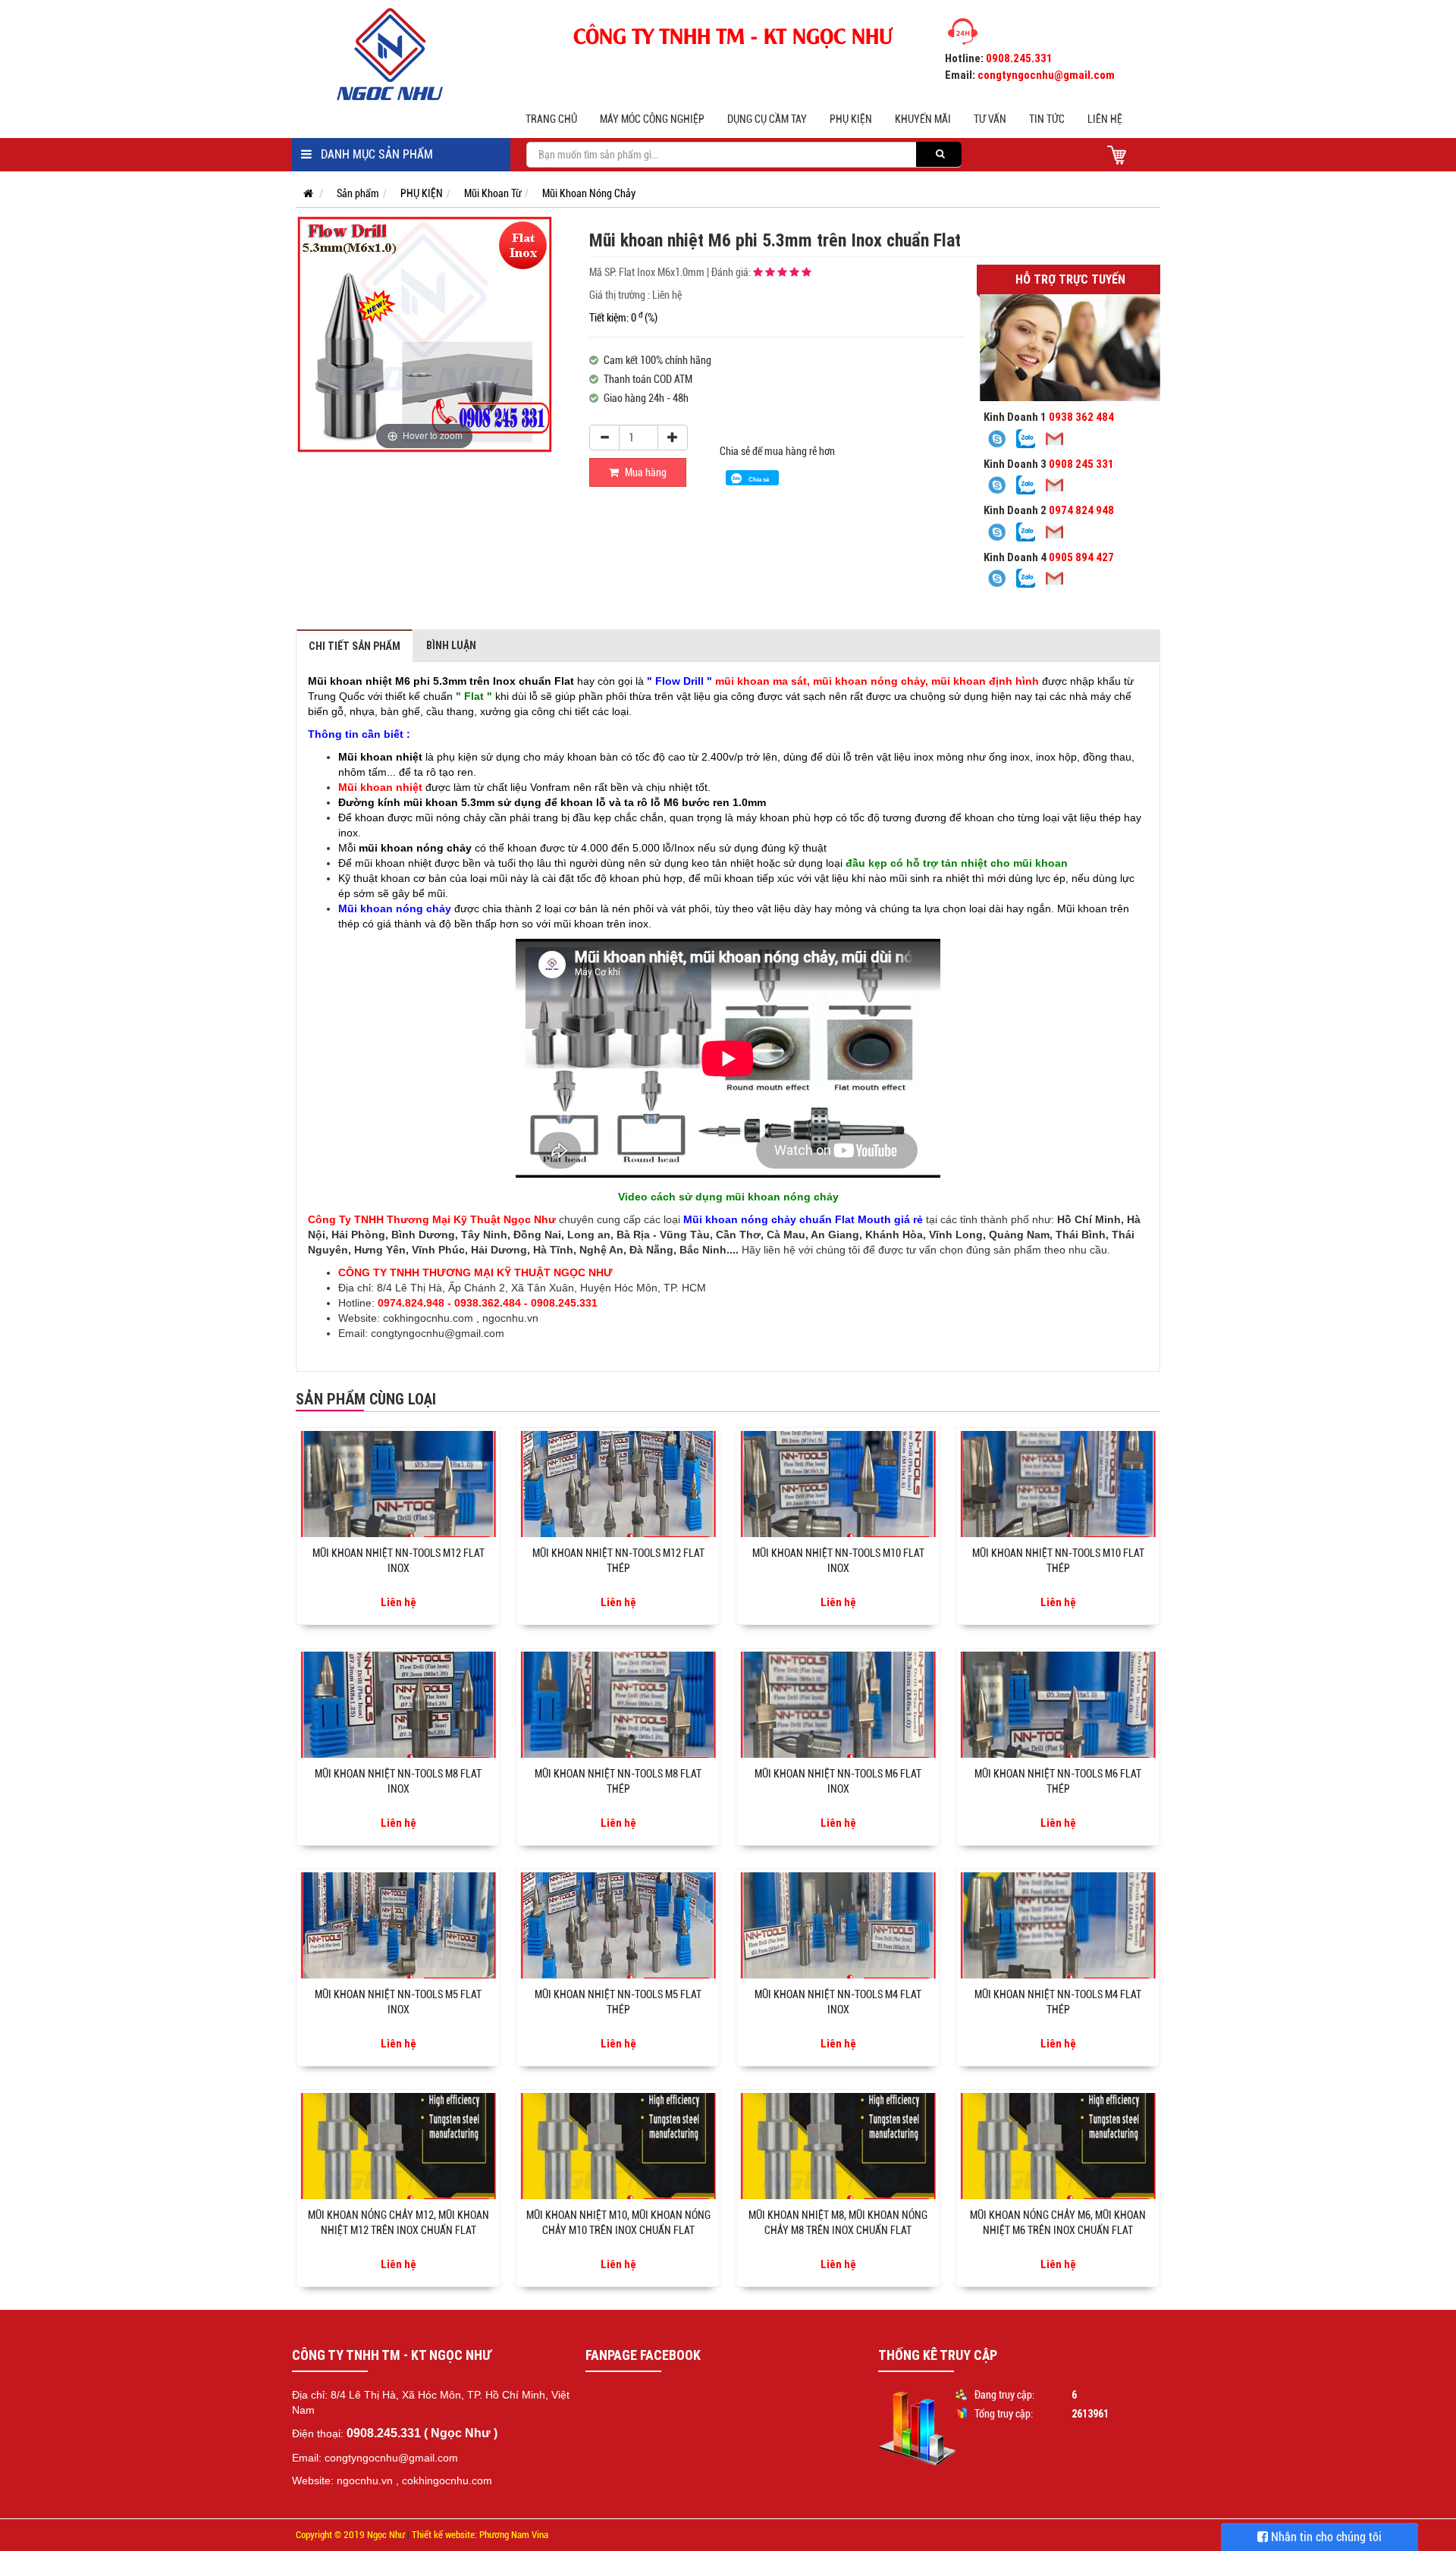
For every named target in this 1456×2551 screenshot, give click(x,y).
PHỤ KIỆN (851, 119)
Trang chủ (551, 119)
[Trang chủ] (304, 193)
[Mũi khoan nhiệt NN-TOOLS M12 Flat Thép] (618, 1484)
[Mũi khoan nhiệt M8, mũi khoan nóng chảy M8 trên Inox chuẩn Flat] (838, 2146)
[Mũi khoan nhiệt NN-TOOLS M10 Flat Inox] (838, 1484)
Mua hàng (645, 472)
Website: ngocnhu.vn (342, 2480)
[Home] (401, 54)
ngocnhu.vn (510, 1318)
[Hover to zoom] (424, 334)
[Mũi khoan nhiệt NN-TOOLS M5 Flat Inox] (398, 1925)
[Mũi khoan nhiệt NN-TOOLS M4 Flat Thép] (1058, 1925)
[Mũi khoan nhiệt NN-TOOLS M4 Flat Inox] (838, 1925)
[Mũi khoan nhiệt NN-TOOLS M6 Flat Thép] (1058, 1705)
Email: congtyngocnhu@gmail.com (375, 2458)
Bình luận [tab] (451, 645)
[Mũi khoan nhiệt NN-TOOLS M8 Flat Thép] (618, 1705)
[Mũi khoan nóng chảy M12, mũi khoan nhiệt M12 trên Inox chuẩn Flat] (398, 2146)
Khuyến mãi (923, 119)
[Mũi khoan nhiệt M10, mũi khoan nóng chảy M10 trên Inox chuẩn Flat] (618, 2146)
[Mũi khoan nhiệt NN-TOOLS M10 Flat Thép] (1058, 1484)
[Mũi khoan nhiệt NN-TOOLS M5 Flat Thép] (618, 1925)
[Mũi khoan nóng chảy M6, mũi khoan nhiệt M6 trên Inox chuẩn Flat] (1058, 2146)
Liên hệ (1105, 119)
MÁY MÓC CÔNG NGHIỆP (652, 119)
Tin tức (1047, 119)
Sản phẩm (358, 193)
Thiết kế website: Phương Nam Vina (480, 2535)
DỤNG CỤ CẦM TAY (767, 119)
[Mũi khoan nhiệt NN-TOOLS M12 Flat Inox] (398, 1484)
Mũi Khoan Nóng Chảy (589, 193)
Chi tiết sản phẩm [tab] (355, 646)
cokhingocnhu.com (428, 1318)
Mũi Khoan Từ (493, 193)
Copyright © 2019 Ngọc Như (350, 2535)
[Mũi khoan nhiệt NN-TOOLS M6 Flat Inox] (838, 1705)
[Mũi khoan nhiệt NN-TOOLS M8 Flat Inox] (398, 1705)
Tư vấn (990, 119)
